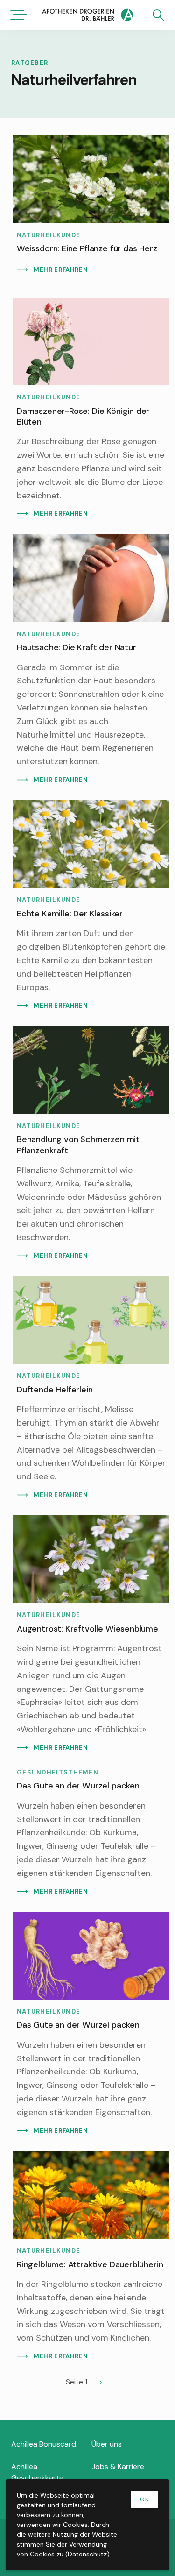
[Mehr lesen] (91, 209)
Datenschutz (87, 2554)
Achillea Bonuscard (44, 2444)
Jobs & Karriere (118, 2466)
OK (144, 2499)
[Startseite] (87, 16)
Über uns (107, 2444)
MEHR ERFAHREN (61, 270)
